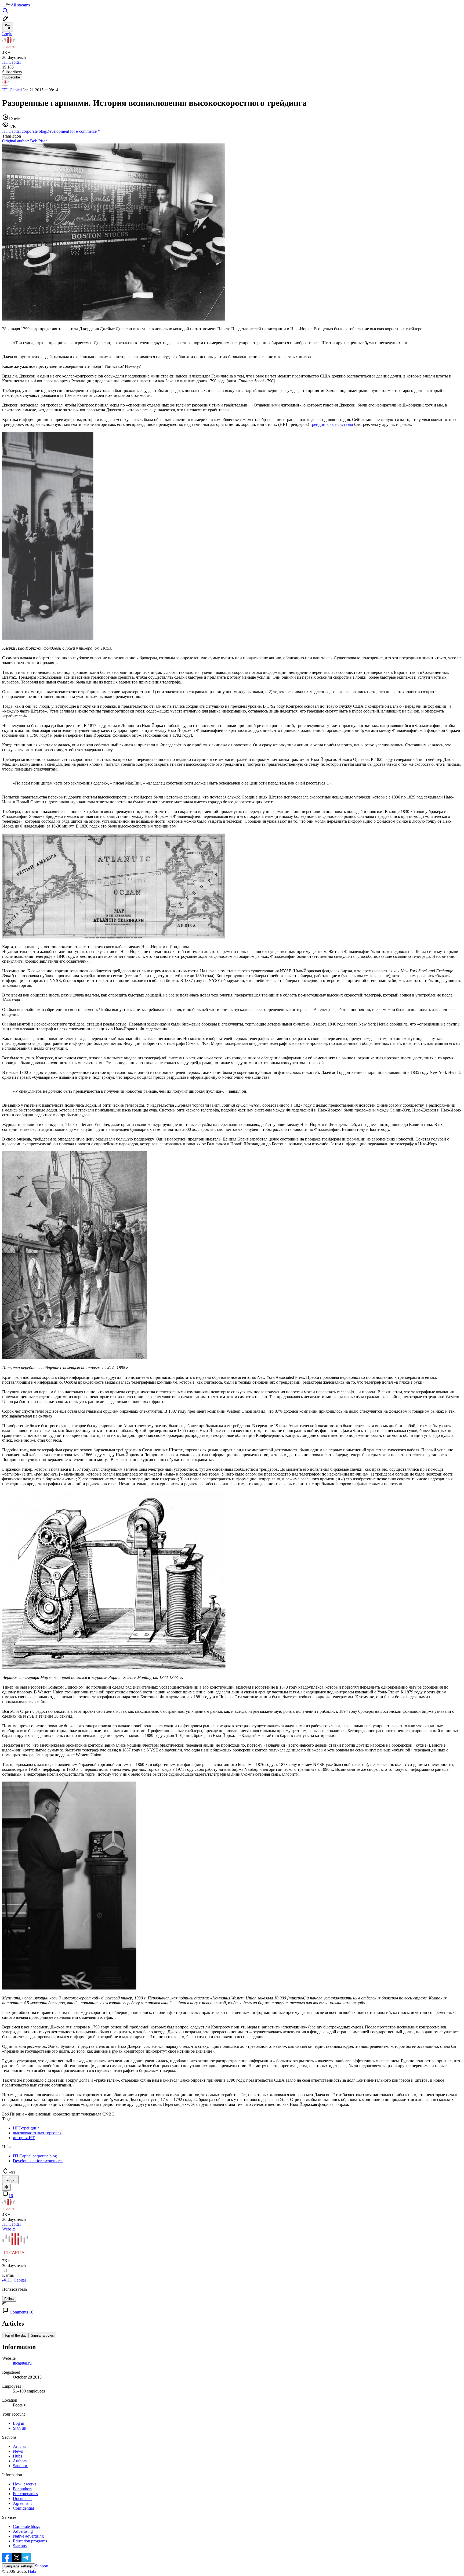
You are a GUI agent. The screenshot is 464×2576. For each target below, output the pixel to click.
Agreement (22, 2503)
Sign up (19, 2428)
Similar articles (42, 2335)
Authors (20, 2461)
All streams (20, 5)
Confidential (23, 2508)
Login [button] (7, 34)
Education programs (30, 2541)
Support (42, 2566)
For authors (23, 2489)
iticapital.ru (22, 2363)
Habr (32, 2571)
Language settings (19, 2566)
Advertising (23, 2531)
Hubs (17, 2456)
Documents (23, 2498)
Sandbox (20, 2466)
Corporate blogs (26, 2526)
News (18, 2451)
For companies (25, 2494)
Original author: (25, 141)
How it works (25, 2484)
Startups (20, 2546)
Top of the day (15, 2335)
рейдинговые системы (333, 424)
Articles (19, 2446)
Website (9, 2229)
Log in (19, 2423)
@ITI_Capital (14, 2280)
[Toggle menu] (4, 6)
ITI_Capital (12, 90)
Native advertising (28, 2536)
